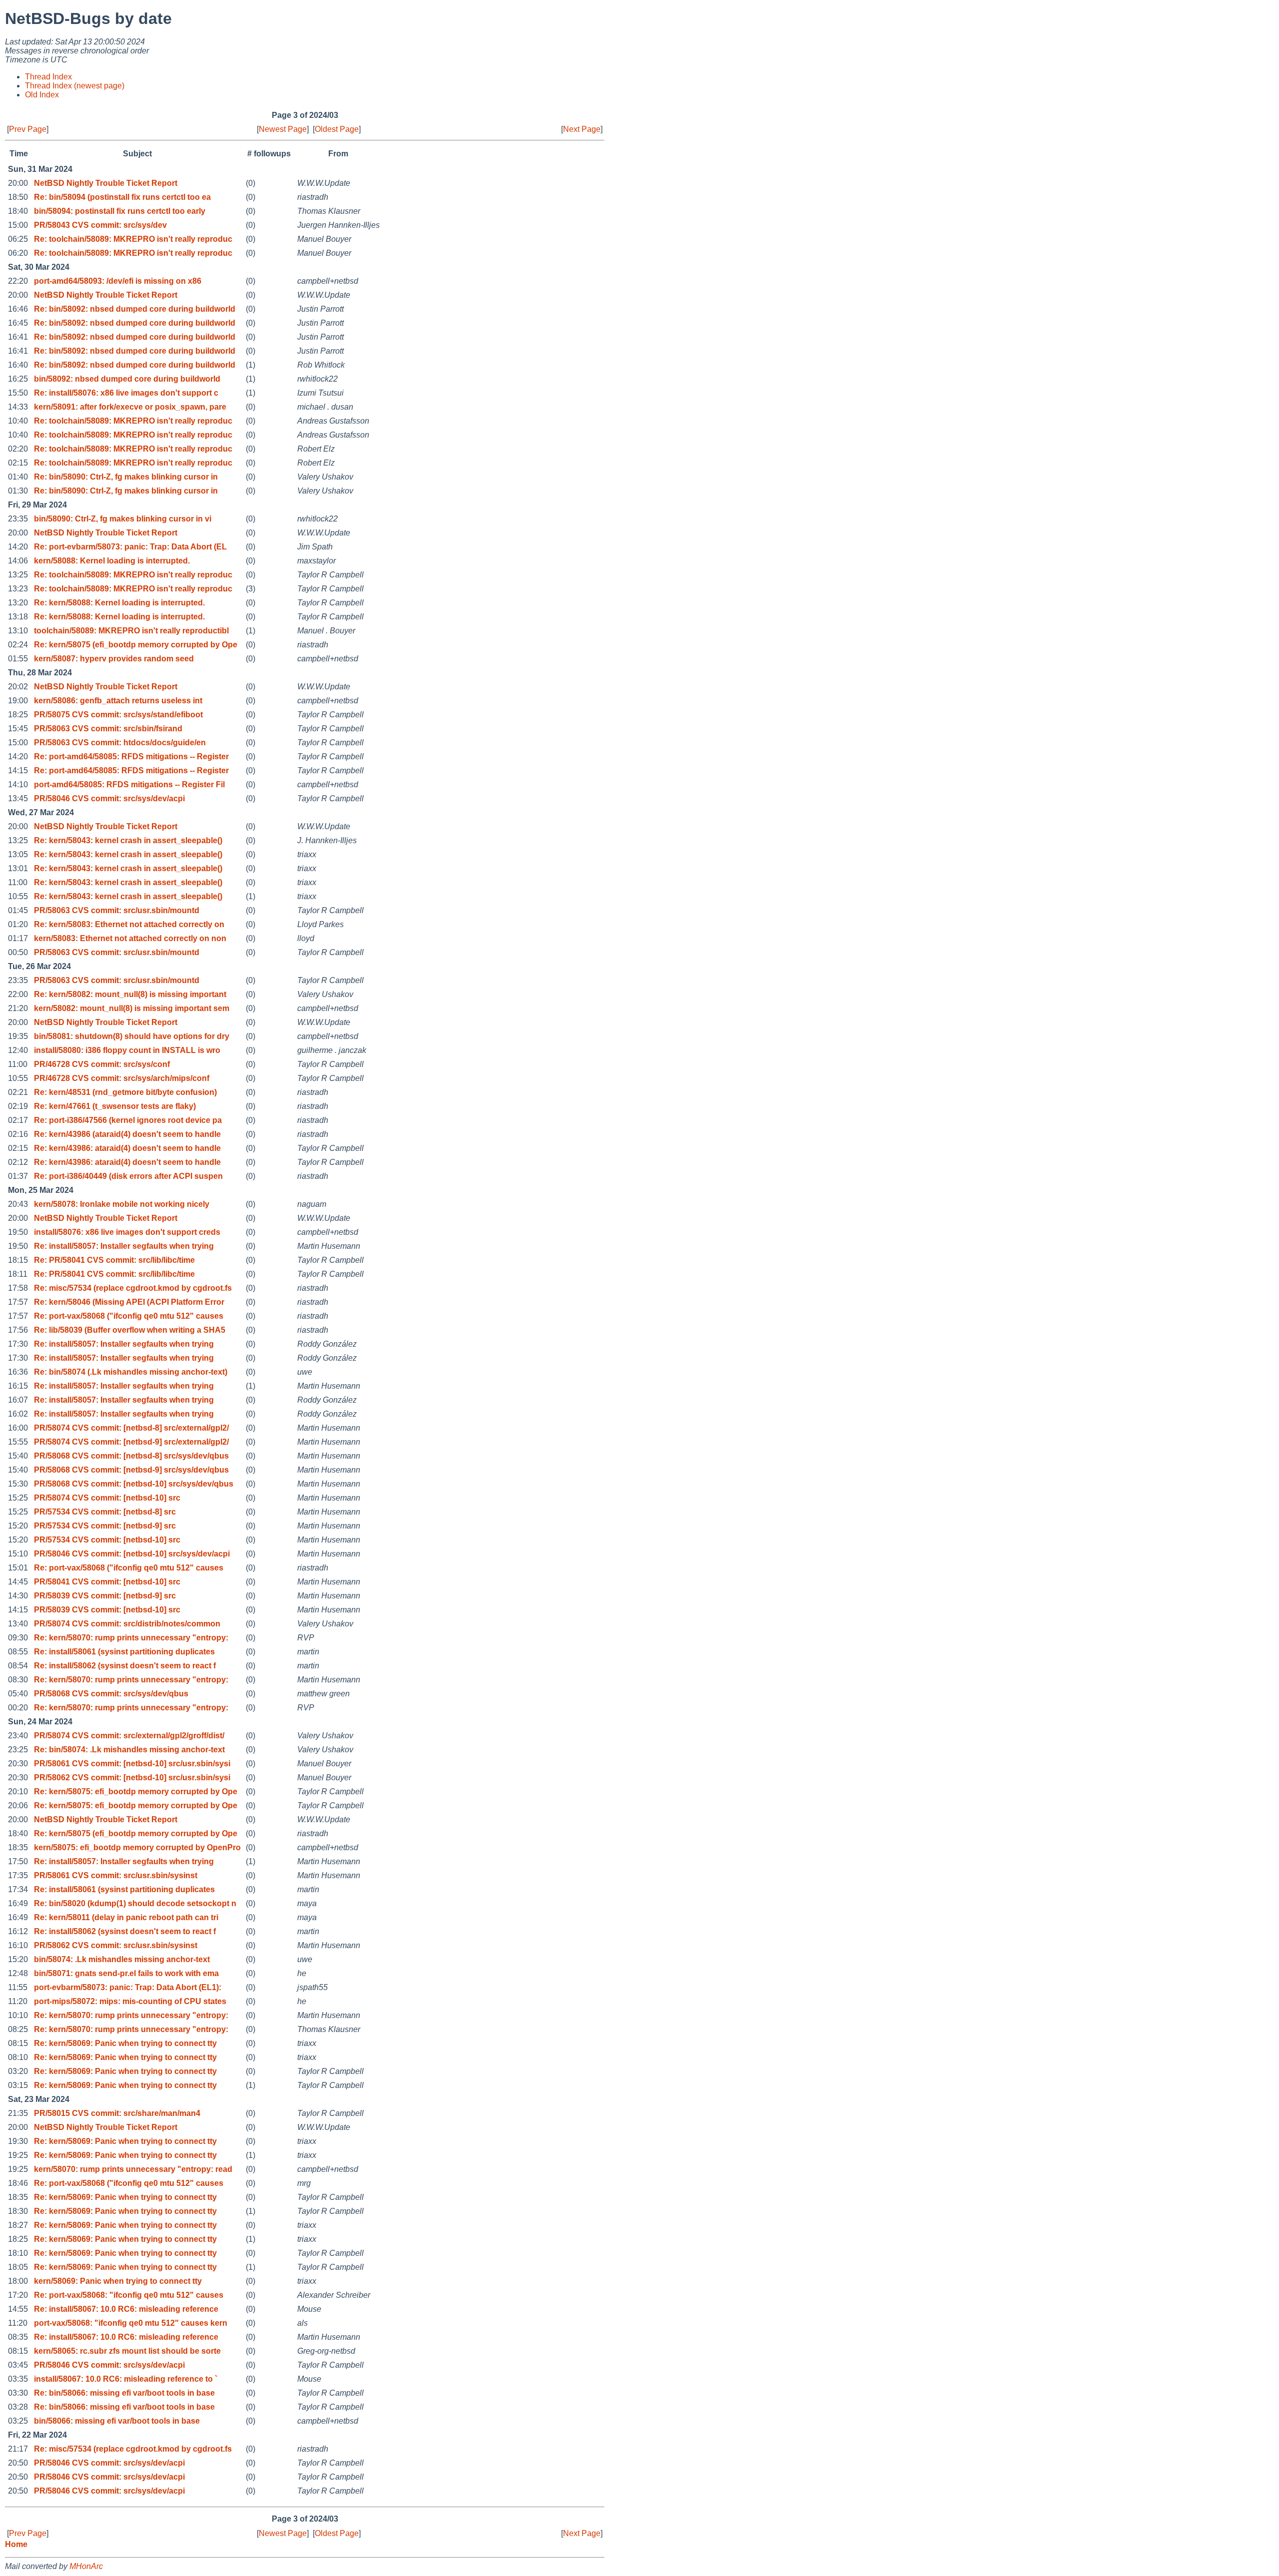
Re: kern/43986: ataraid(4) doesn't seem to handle (127, 1148)
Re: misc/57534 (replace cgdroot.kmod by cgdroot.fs (133, 1288)
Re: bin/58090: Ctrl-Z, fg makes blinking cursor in (126, 477)
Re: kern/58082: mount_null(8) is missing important (130, 994)
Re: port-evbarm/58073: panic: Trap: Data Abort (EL (130, 547)
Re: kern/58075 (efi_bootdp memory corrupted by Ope (136, 645)
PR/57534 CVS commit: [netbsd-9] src (105, 1526)
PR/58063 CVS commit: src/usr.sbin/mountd (117, 910)
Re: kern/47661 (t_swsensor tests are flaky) (115, 1106)
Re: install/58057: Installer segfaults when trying (124, 1246)
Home (16, 2544)
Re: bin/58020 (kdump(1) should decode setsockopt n (135, 1903)
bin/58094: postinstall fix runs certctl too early (120, 211)
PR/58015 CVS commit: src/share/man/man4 (117, 2113)
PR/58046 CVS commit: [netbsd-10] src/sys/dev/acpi (132, 1554)
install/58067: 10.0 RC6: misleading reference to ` (126, 2379)
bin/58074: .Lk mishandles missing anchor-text (122, 1959)
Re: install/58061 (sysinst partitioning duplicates (124, 1652)
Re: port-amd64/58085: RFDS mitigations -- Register (131, 757)
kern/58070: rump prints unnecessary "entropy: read (133, 2169)
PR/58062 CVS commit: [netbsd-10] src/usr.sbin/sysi (132, 1778)
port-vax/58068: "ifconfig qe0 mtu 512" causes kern (131, 2323)
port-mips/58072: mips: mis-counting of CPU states (130, 2001)
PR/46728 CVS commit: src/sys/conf (102, 1064)
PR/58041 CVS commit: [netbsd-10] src (107, 1582)
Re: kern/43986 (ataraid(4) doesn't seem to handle (127, 1134)
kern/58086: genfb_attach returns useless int (118, 701)
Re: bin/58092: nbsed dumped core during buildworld (135, 309)
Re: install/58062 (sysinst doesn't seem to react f (125, 1666)
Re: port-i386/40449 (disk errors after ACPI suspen (128, 1176)
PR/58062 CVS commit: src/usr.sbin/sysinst (116, 1945)
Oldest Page (337, 129)
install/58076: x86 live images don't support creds (127, 1232)
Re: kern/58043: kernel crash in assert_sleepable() (128, 840)
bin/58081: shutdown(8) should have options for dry (132, 1036)
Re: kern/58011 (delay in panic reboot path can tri (126, 1917)
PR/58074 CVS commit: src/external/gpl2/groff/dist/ (129, 1736)
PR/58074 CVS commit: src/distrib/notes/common (127, 1624)
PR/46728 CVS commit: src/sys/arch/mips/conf (122, 1078)
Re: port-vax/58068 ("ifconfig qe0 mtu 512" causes (129, 1316)
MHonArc (86, 2566)
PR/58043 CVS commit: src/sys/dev (100, 225)
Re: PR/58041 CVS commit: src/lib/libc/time (114, 1260)
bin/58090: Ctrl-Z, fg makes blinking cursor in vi (123, 519)
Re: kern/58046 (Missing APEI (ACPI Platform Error (129, 1302)
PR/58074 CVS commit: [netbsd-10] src (107, 1498)
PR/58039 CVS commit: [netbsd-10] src (107, 1610)
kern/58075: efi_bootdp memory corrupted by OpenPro (137, 1847)
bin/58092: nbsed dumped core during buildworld (127, 379)
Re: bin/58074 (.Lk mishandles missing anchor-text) (131, 1372)
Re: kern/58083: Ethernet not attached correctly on (129, 924)
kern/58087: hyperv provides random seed (114, 659)
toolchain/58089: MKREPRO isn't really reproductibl (131, 631)
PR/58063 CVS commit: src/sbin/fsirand (108, 729)
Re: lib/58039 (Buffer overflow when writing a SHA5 (130, 1330)
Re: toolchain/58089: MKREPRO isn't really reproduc (133, 239)
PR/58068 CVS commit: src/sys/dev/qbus (111, 1694)
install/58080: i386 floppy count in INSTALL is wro (127, 1050)
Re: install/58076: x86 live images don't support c (126, 393)
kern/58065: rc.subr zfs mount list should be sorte (127, 2351)
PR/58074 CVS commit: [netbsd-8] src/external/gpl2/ (131, 1428)
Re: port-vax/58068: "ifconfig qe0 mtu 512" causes (129, 2295)
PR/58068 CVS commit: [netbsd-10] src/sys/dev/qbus (134, 1484)
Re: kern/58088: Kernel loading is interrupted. (119, 603)
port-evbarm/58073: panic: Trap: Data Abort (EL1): (128, 1987)
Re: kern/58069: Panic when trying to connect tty (125, 2043)
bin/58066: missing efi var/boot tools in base (117, 2421)
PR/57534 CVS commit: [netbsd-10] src (107, 1540)
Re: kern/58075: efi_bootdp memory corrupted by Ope (136, 1792)
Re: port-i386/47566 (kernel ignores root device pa (128, 1120)
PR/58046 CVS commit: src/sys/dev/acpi (109, 798)
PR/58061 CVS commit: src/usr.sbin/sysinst (116, 1875)
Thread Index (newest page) (75, 86)
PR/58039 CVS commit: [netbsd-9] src (105, 1596)
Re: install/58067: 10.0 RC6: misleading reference (126, 2309)
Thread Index (48, 77)
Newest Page (283, 129)
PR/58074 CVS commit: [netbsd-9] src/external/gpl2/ (131, 1442)
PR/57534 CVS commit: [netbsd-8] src (105, 1512)
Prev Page (28, 129)
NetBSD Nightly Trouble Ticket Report (106, 183)
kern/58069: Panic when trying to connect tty (118, 2281)
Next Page (582, 129)
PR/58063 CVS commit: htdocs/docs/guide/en (120, 743)
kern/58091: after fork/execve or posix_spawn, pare (130, 407)
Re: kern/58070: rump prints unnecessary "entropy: (131, 1638)
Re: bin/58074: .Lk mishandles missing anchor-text (129, 1750)
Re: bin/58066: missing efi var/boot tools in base (124, 2393)
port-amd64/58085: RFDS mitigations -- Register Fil (129, 784)
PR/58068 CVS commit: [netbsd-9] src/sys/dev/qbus (131, 1470)
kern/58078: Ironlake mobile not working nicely (122, 1204)
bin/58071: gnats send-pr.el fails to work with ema (126, 1973)
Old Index (42, 95)
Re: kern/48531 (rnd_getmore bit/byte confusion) (125, 1092)
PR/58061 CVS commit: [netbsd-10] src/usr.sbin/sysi (132, 1764)
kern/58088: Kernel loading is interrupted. (112, 561)
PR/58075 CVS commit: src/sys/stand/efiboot (118, 715)
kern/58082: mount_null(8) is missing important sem (132, 1008)
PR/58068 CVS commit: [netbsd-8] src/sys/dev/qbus (131, 1456)
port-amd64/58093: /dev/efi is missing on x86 (118, 281)
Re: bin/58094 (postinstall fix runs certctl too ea (122, 197)
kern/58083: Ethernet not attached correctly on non (130, 938)
